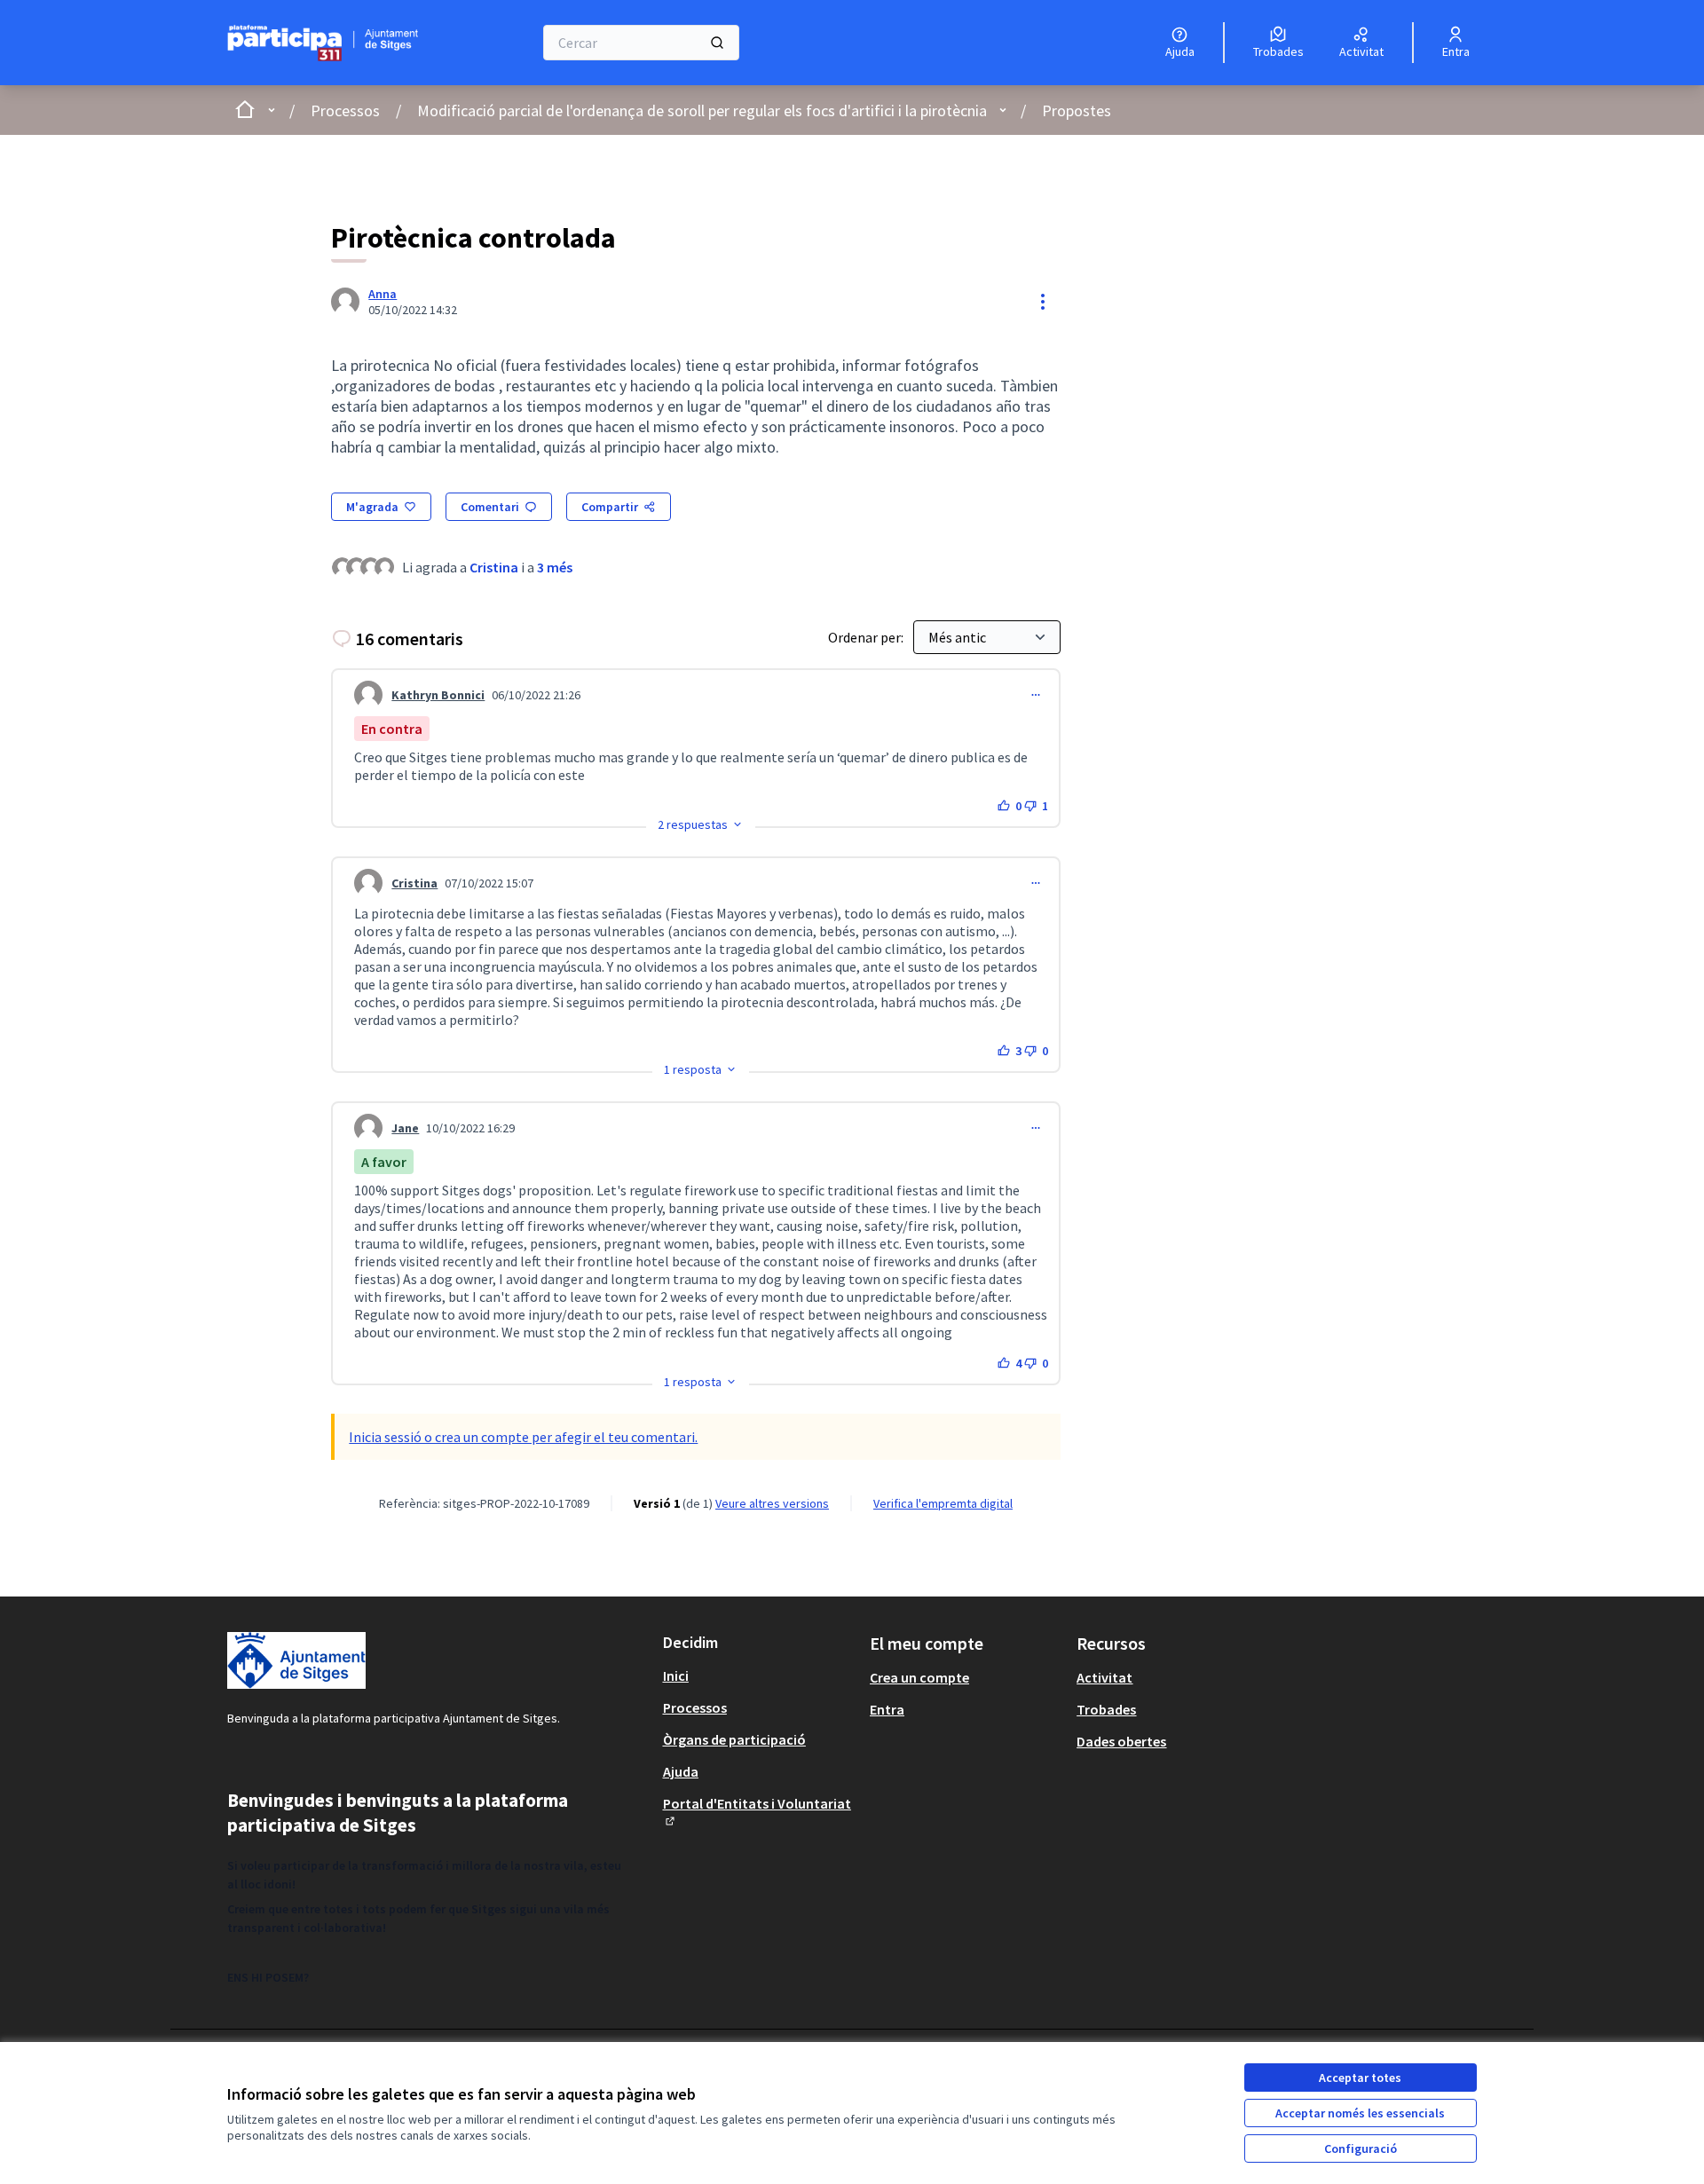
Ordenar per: (867, 637)
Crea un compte (919, 1677)
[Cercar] (717, 43)
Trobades (1106, 1709)
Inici (676, 1675)
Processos (345, 110)
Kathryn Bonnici (438, 695)
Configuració (1361, 2149)
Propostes (1077, 110)
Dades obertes (1121, 1741)
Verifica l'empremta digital (943, 1503)
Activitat (1104, 1677)
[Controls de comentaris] (1036, 695)
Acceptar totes (1360, 2078)
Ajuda (681, 1771)
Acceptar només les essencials (1360, 2113)
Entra (887, 1709)
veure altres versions (772, 1503)
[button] (701, 824)
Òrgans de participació (734, 1739)
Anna (383, 294)
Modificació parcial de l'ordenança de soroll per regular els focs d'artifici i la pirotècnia (702, 110)
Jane (405, 1128)
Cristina (494, 567)
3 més (555, 567)
